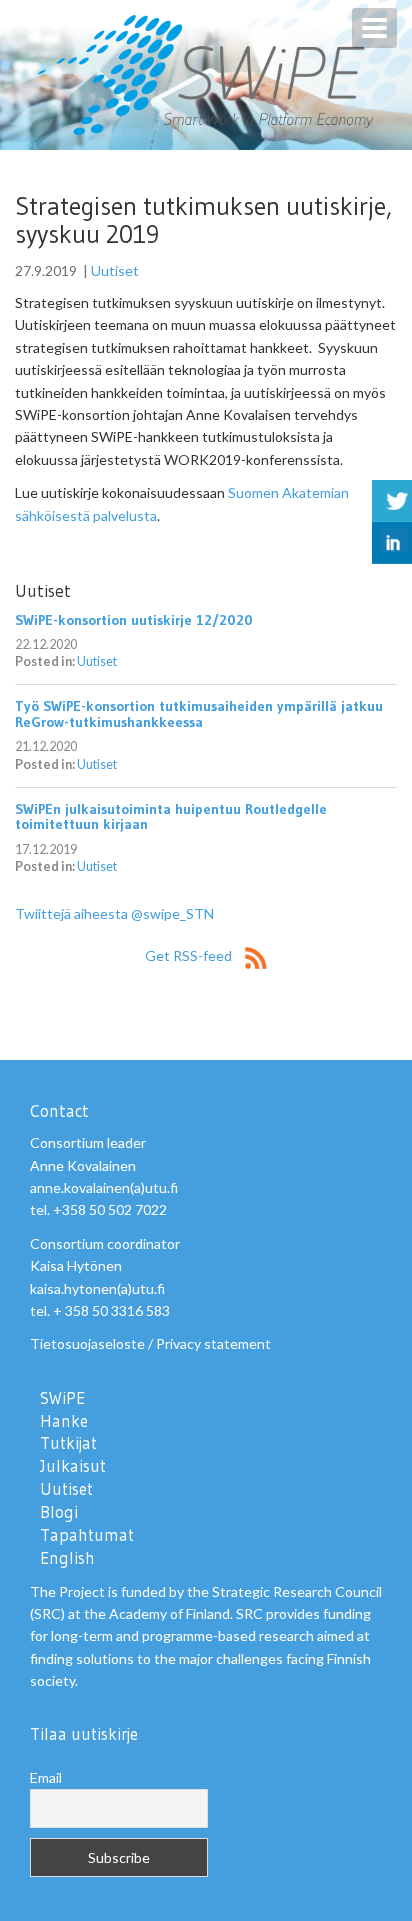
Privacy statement (213, 1343)
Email (46, 1777)
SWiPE (62, 1398)
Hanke (64, 1421)
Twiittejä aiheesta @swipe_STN (114, 913)
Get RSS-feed (190, 955)
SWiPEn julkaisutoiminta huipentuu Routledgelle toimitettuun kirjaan (171, 817)
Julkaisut (73, 1466)
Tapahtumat (87, 1535)
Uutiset (115, 270)
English (67, 1558)
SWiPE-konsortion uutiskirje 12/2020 (134, 620)
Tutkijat (68, 1443)
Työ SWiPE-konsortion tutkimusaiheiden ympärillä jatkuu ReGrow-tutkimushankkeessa (199, 714)
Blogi (59, 1512)
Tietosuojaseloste (87, 1343)
